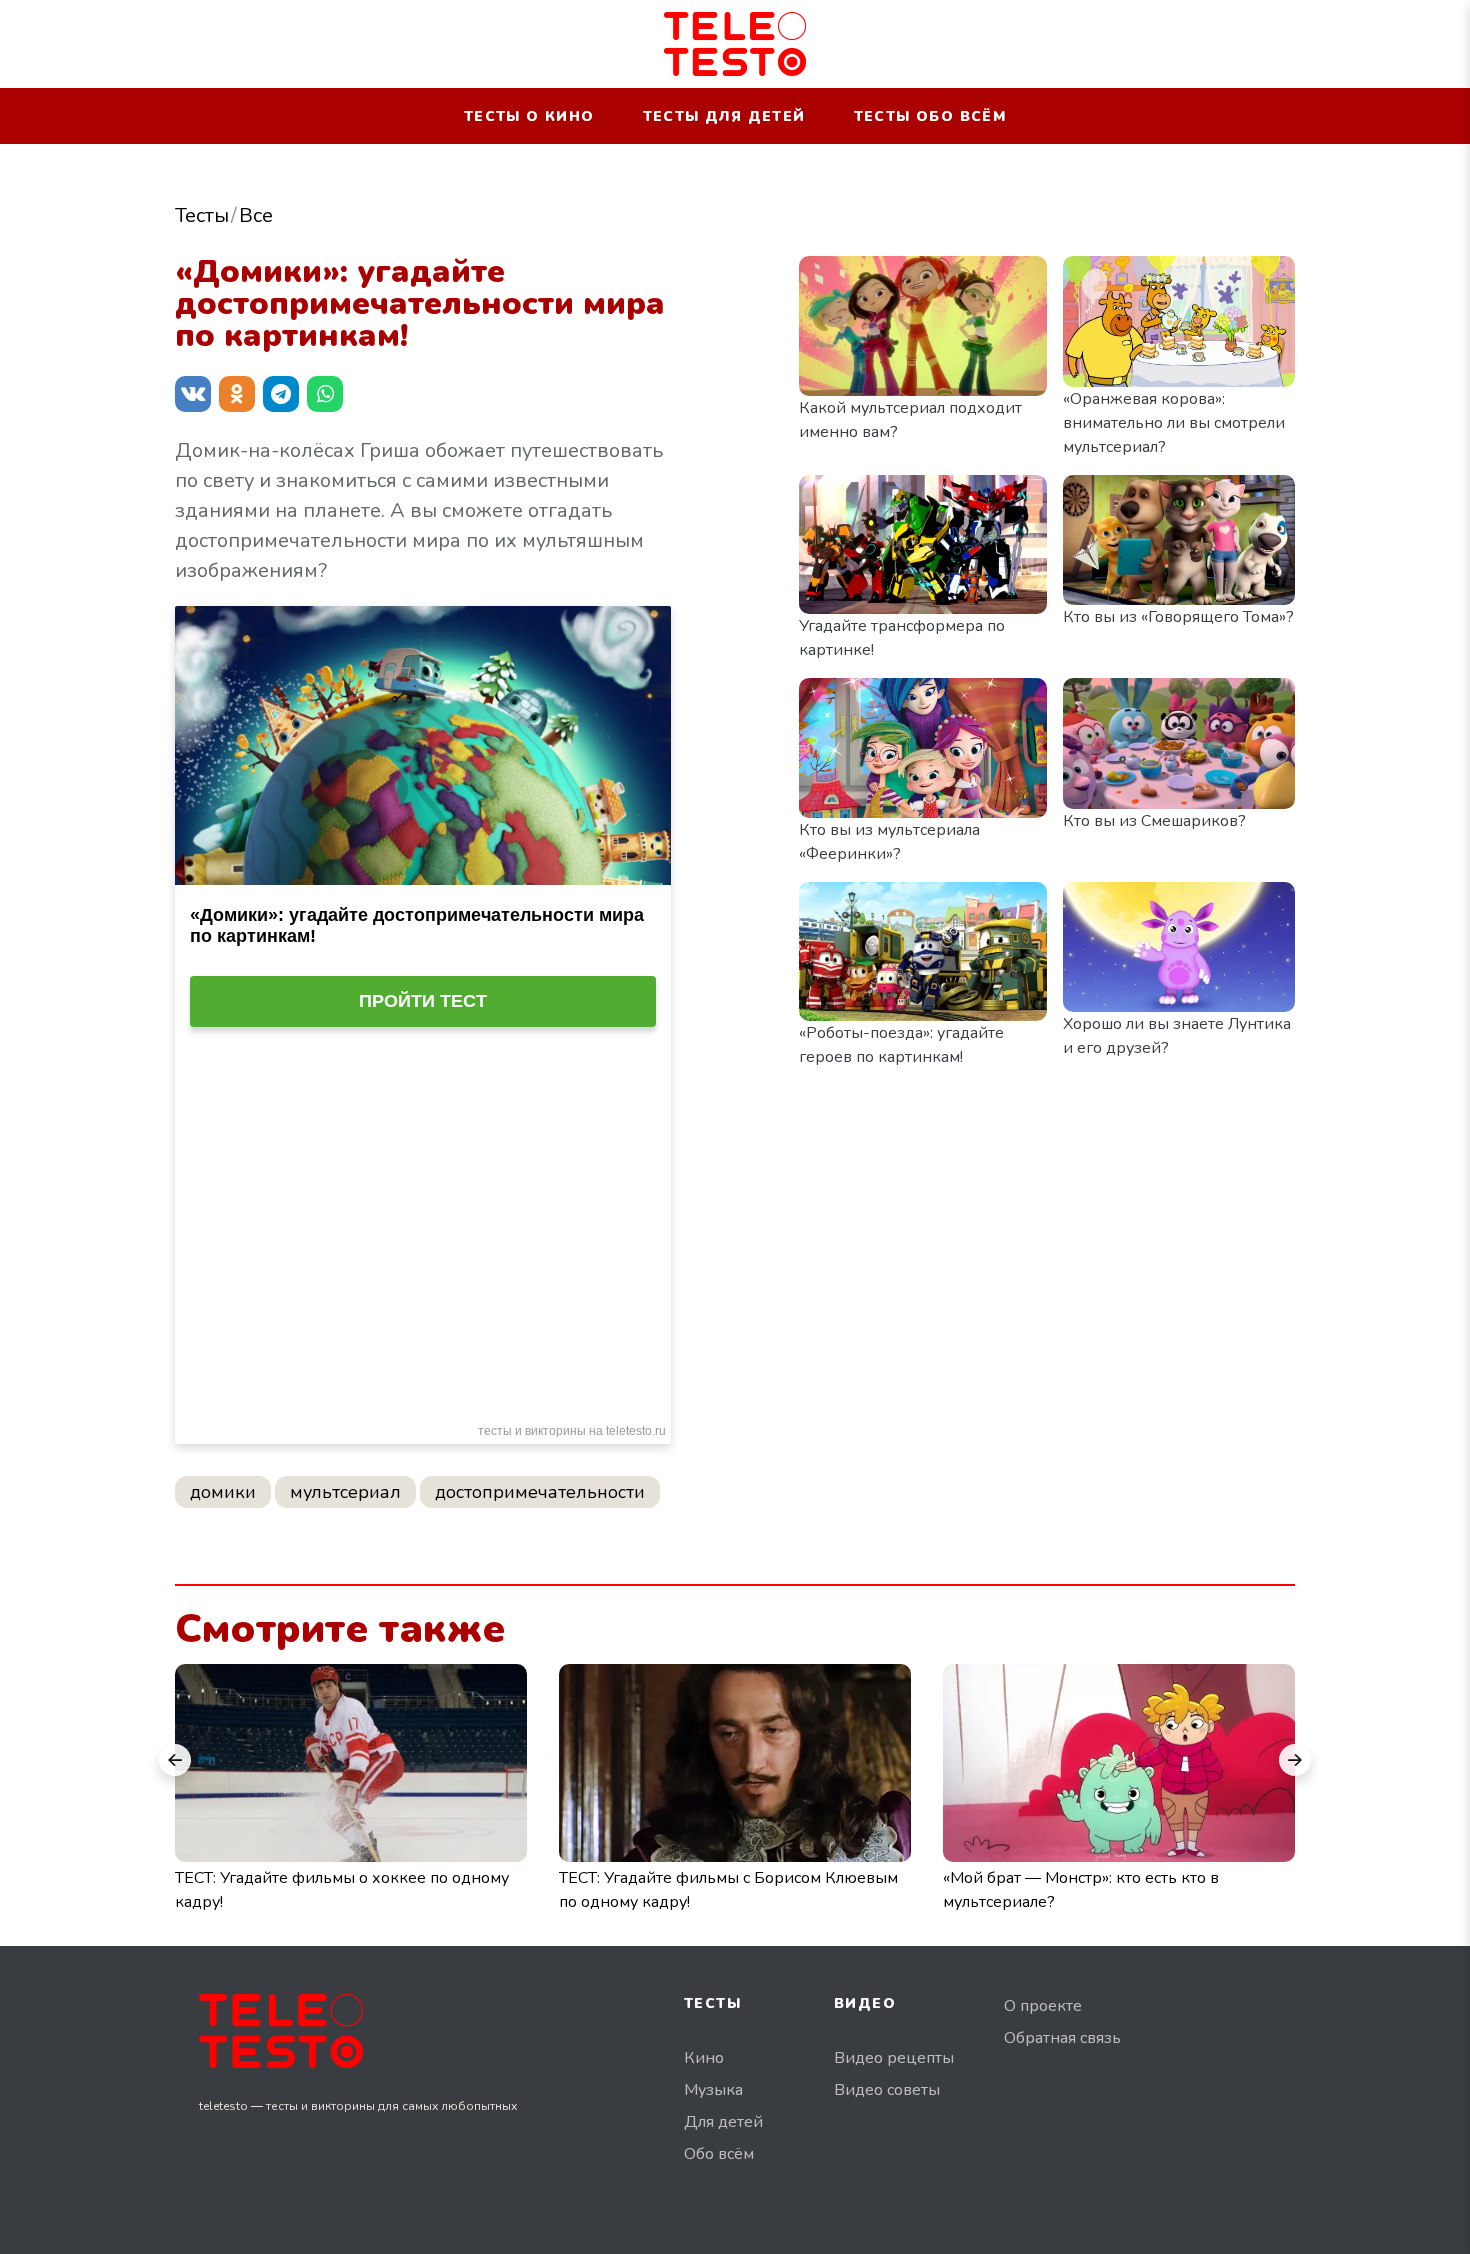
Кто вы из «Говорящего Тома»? (1178, 617)
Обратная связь (1062, 2038)
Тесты (202, 215)
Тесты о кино (529, 116)
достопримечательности (540, 1492)
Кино (704, 2058)
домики (223, 1492)
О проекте (1043, 2006)
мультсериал (345, 1492)
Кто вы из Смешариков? (1154, 821)
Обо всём (719, 2154)
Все (256, 215)
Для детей (723, 2122)
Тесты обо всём (930, 116)
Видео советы (887, 2090)
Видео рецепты (894, 2058)
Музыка (713, 2090)
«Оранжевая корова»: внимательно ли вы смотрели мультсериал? (1174, 423)
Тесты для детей (724, 116)
